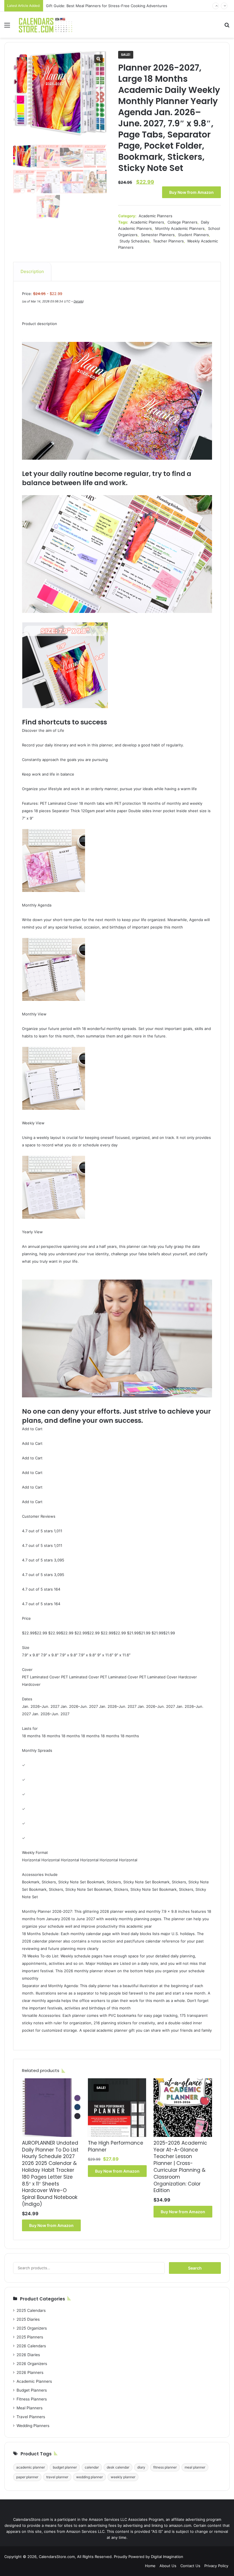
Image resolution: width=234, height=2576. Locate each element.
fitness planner (165, 2467)
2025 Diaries (28, 2319)
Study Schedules (135, 241)
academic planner (31, 2467)
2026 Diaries (28, 2355)
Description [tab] (32, 271)
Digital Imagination (167, 2557)
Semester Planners (158, 235)
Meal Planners (30, 2408)
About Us (168, 2566)
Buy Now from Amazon (191, 192)
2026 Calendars (31, 2346)
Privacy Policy (216, 2566)
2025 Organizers (32, 2328)
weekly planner (123, 2477)
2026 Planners (30, 2372)
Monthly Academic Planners (180, 228)
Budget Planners (32, 2390)
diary (141, 2467)
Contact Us (190, 2566)
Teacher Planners (168, 241)
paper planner (27, 2477)
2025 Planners (30, 2337)
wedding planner (89, 2477)
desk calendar (118, 2467)
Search (195, 2268)
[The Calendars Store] (46, 25)
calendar (92, 2467)
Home (150, 2566)
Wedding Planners (33, 2426)
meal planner (195, 2467)
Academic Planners (156, 216)
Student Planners (193, 235)
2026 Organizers (32, 2364)
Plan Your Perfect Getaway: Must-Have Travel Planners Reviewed (104, 6)
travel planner (57, 2477)
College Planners (182, 222)
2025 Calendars (31, 2310)
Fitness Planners (32, 2399)
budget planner (65, 2467)
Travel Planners (31, 2417)
